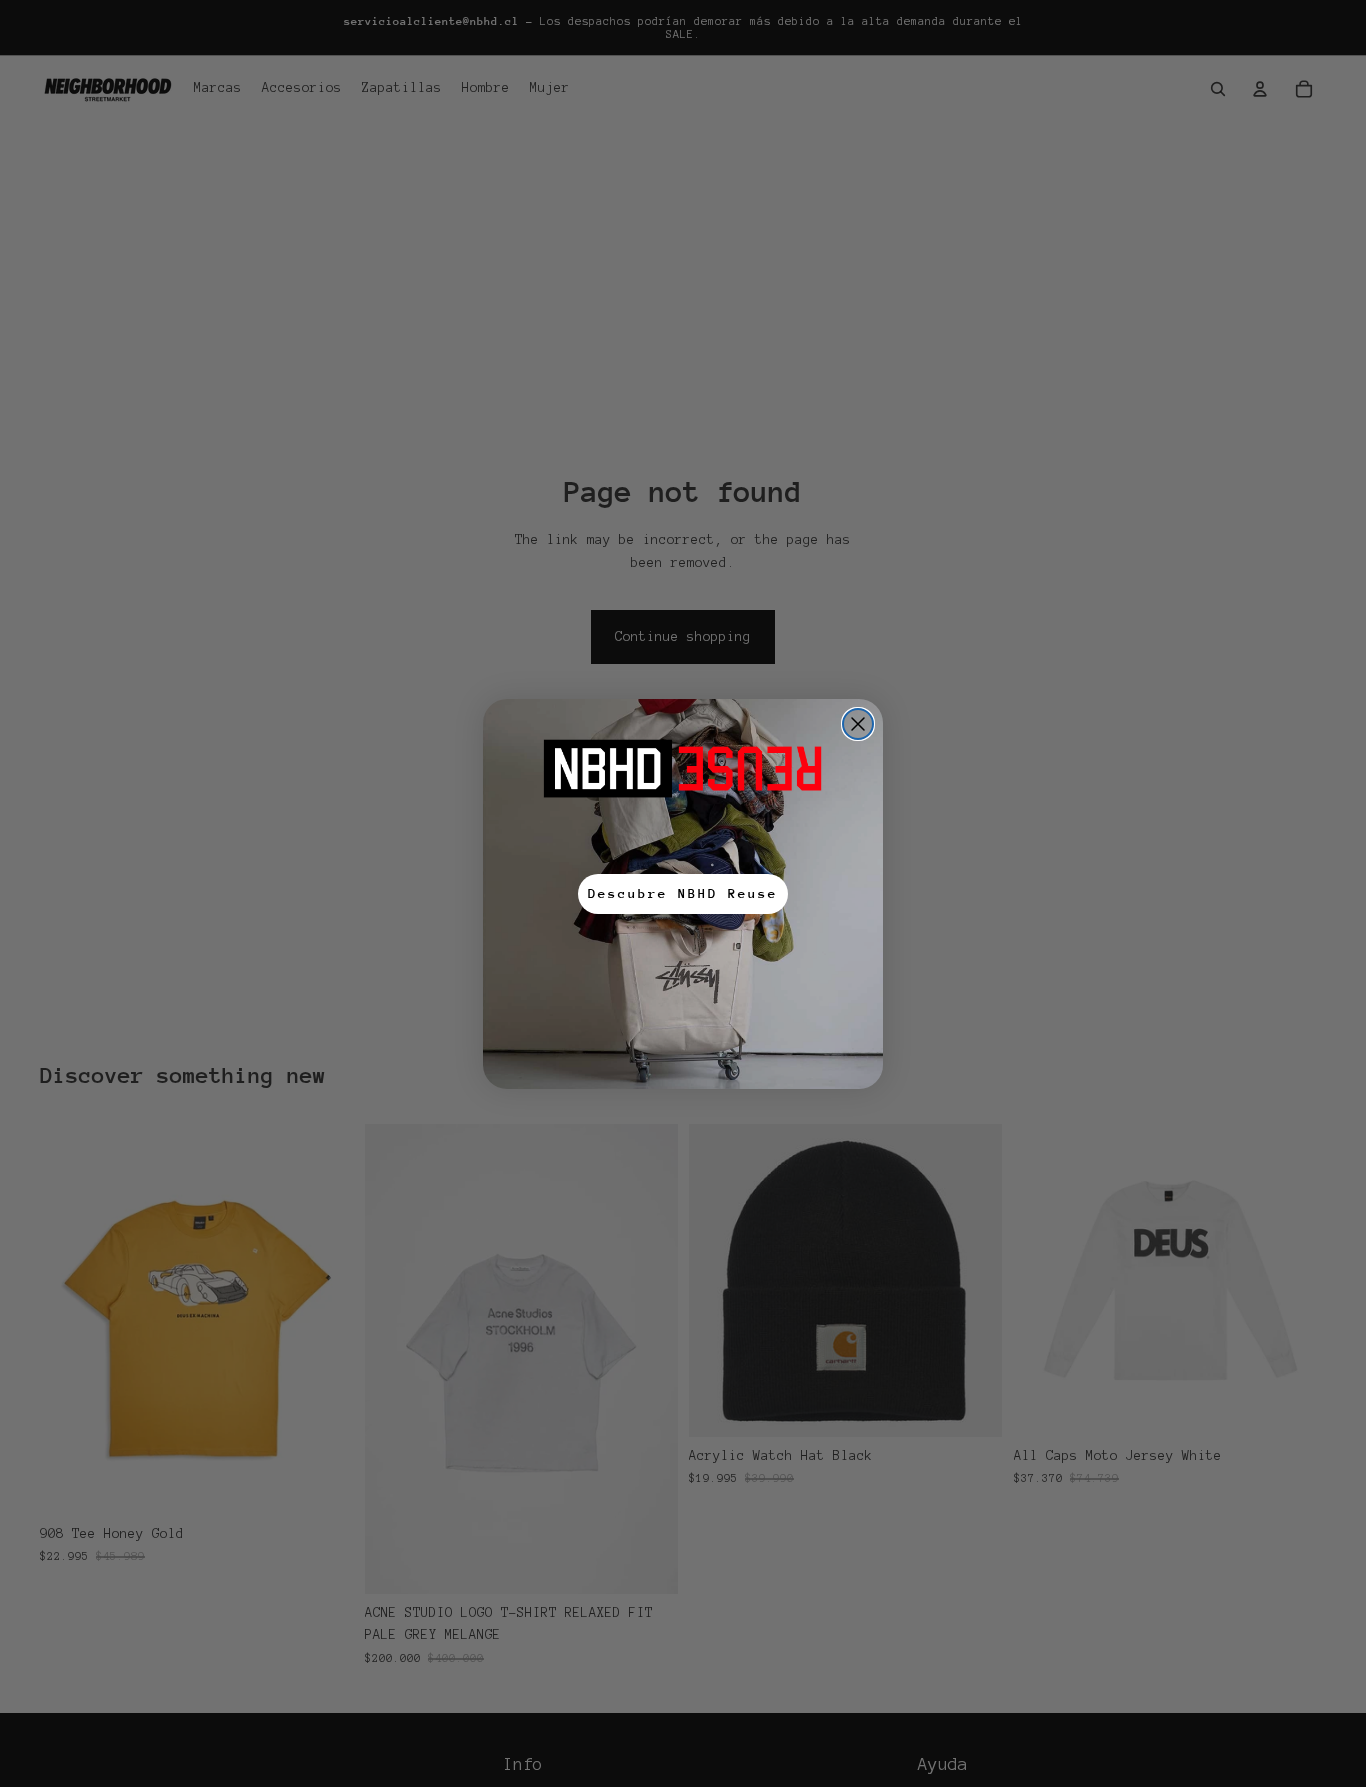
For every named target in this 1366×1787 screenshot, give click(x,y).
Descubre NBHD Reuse (683, 893)
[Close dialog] (858, 724)
